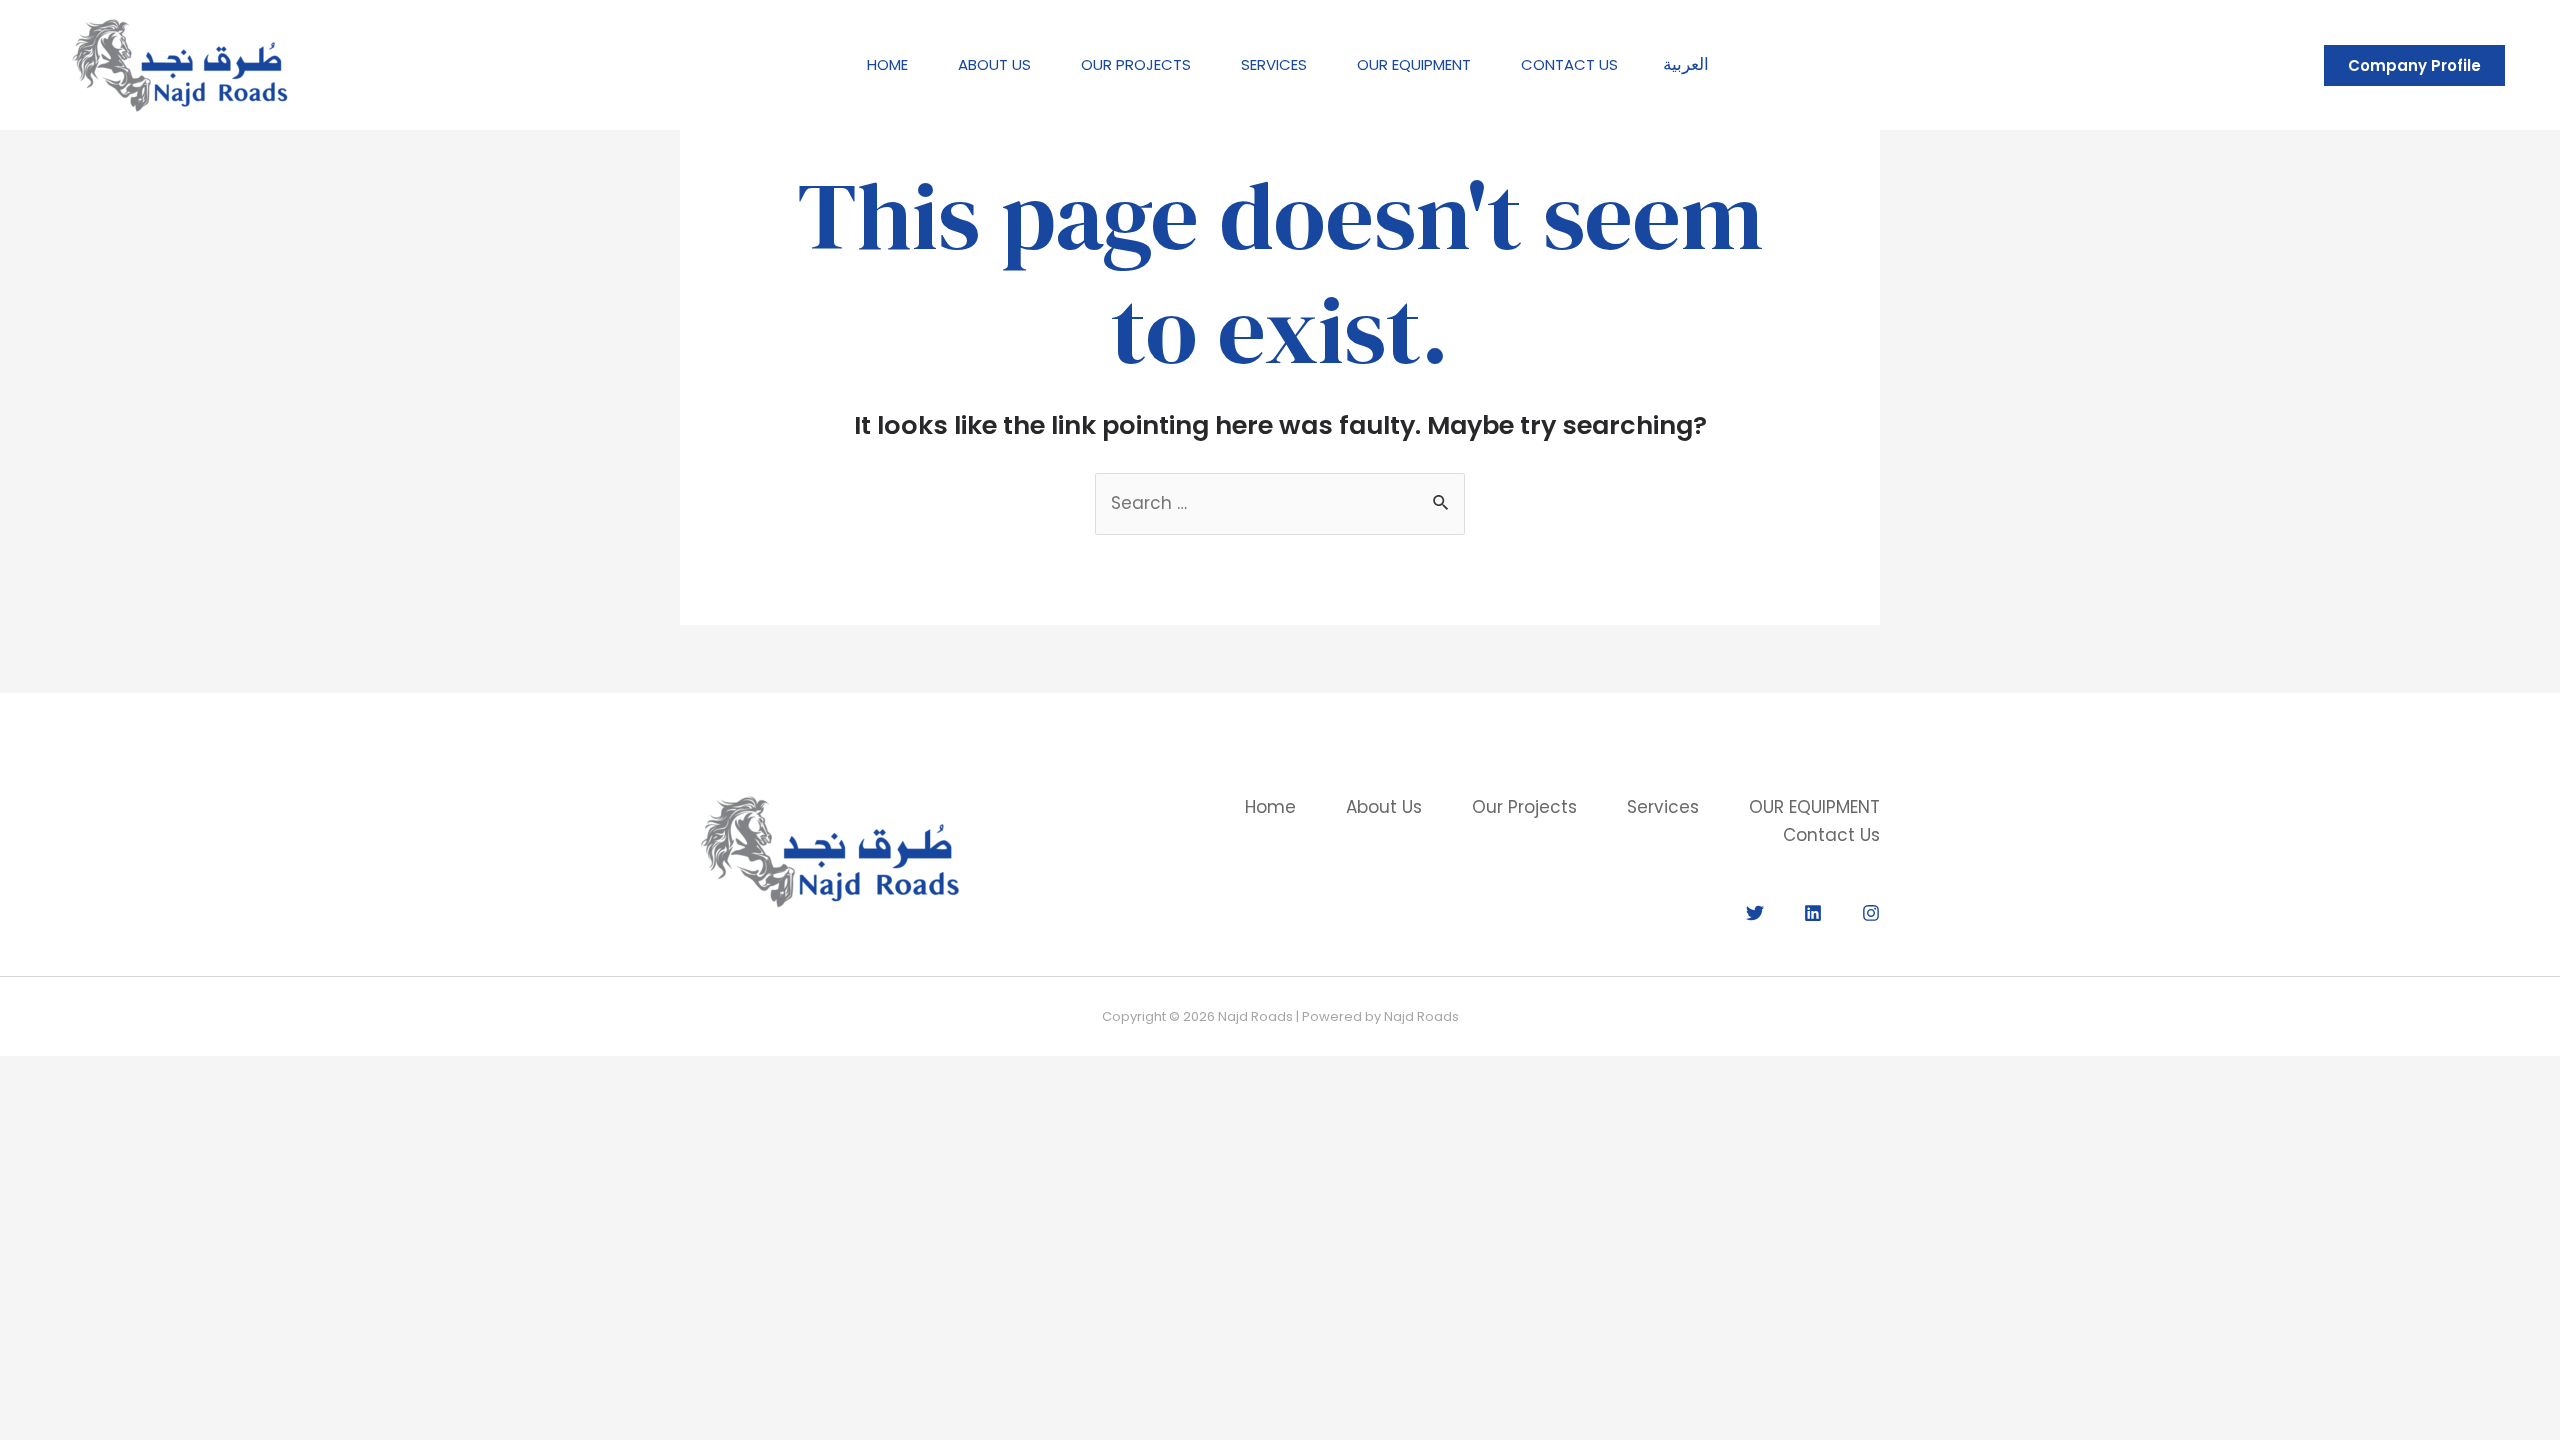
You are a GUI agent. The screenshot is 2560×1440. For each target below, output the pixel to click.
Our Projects (1136, 64)
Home (887, 64)
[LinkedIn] (1813, 913)
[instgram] (1871, 913)
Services (1274, 64)
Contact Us (1569, 64)
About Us (994, 64)
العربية (1686, 64)
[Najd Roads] (180, 64)
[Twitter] (1755, 913)
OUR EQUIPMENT (1414, 64)
